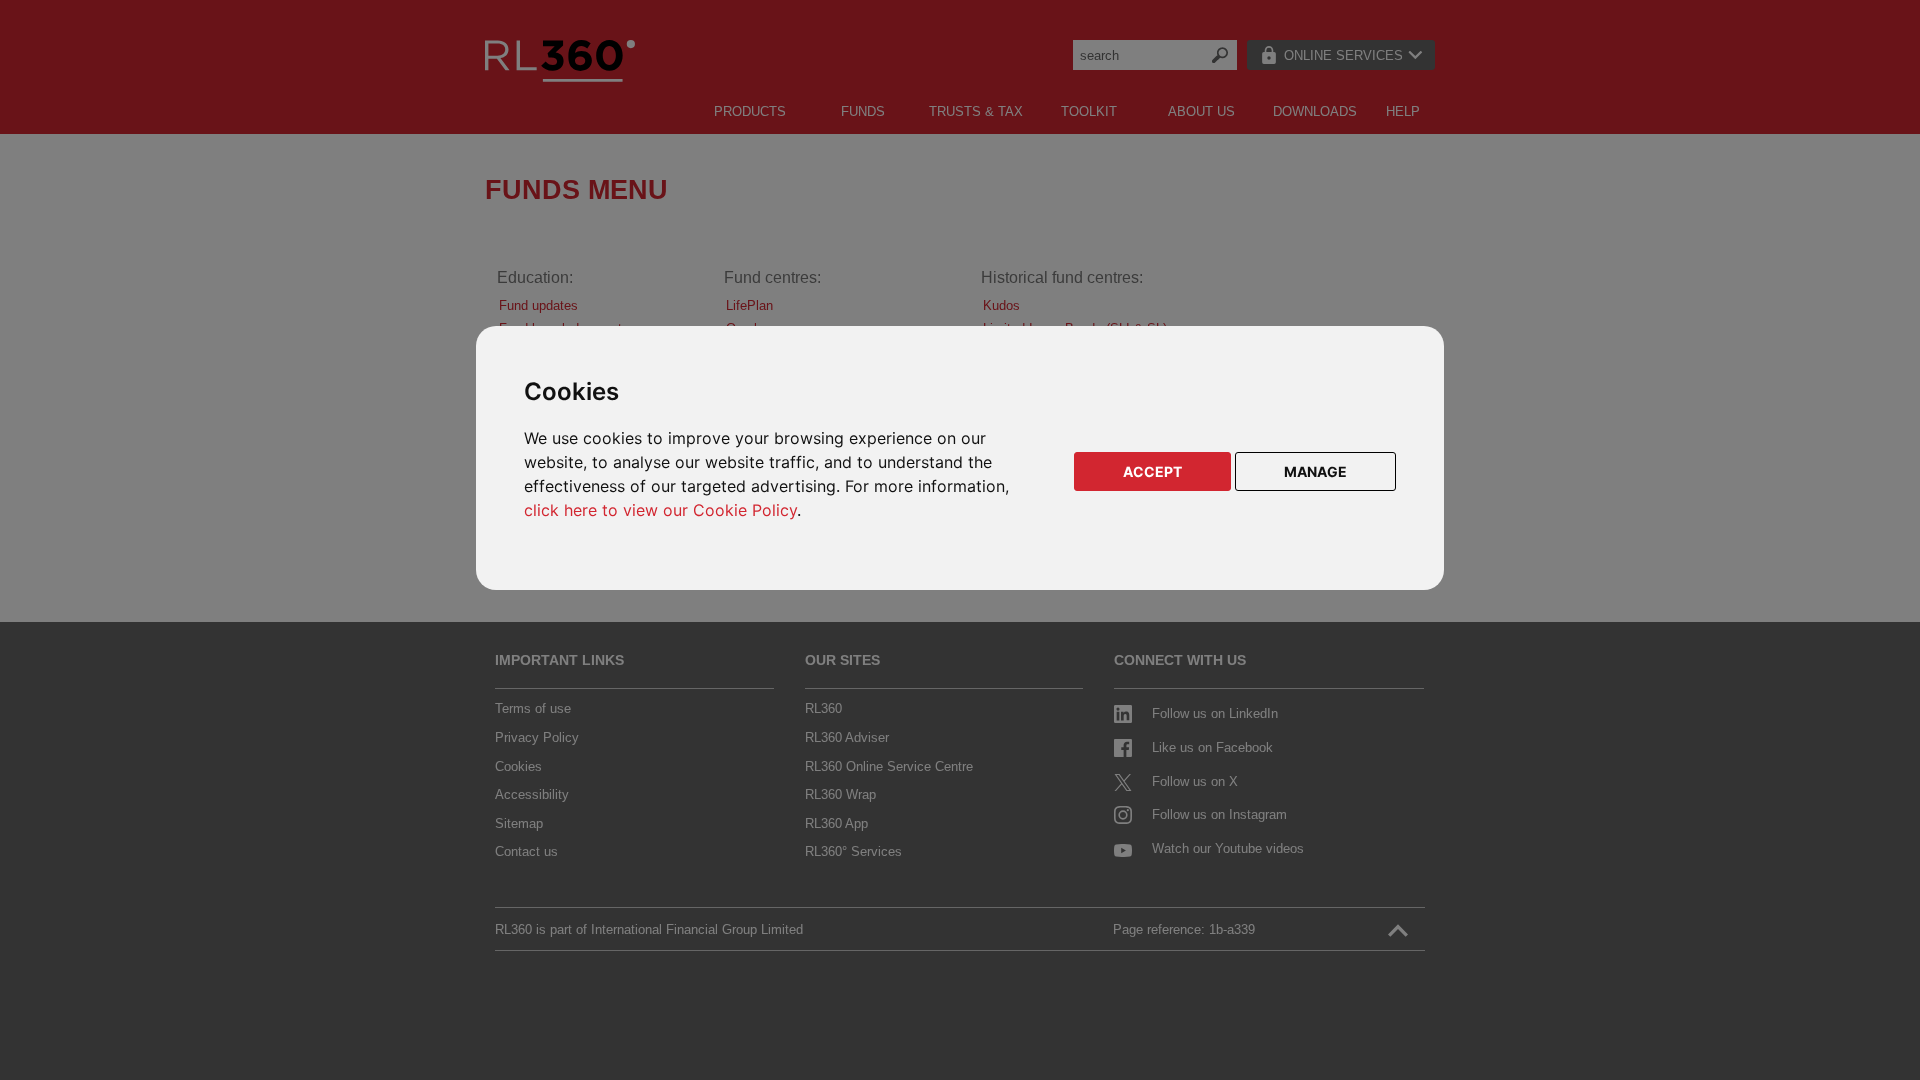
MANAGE (1315, 471)
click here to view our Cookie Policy (660, 510)
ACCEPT (1152, 471)
